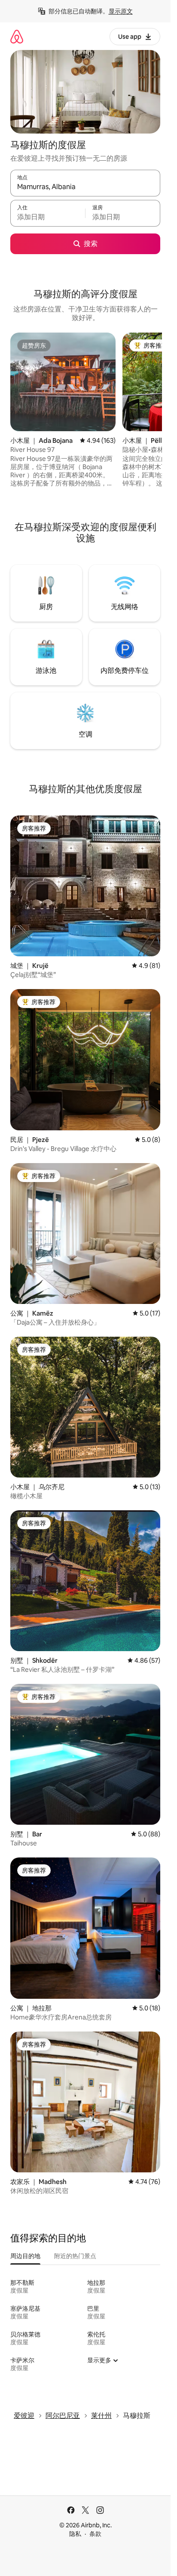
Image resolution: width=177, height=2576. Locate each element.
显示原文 (121, 11)
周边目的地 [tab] (25, 2256)
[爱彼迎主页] (17, 36)
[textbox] (48, 217)
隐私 (75, 2534)
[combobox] (85, 187)
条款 (95, 2534)
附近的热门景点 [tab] (75, 2256)
